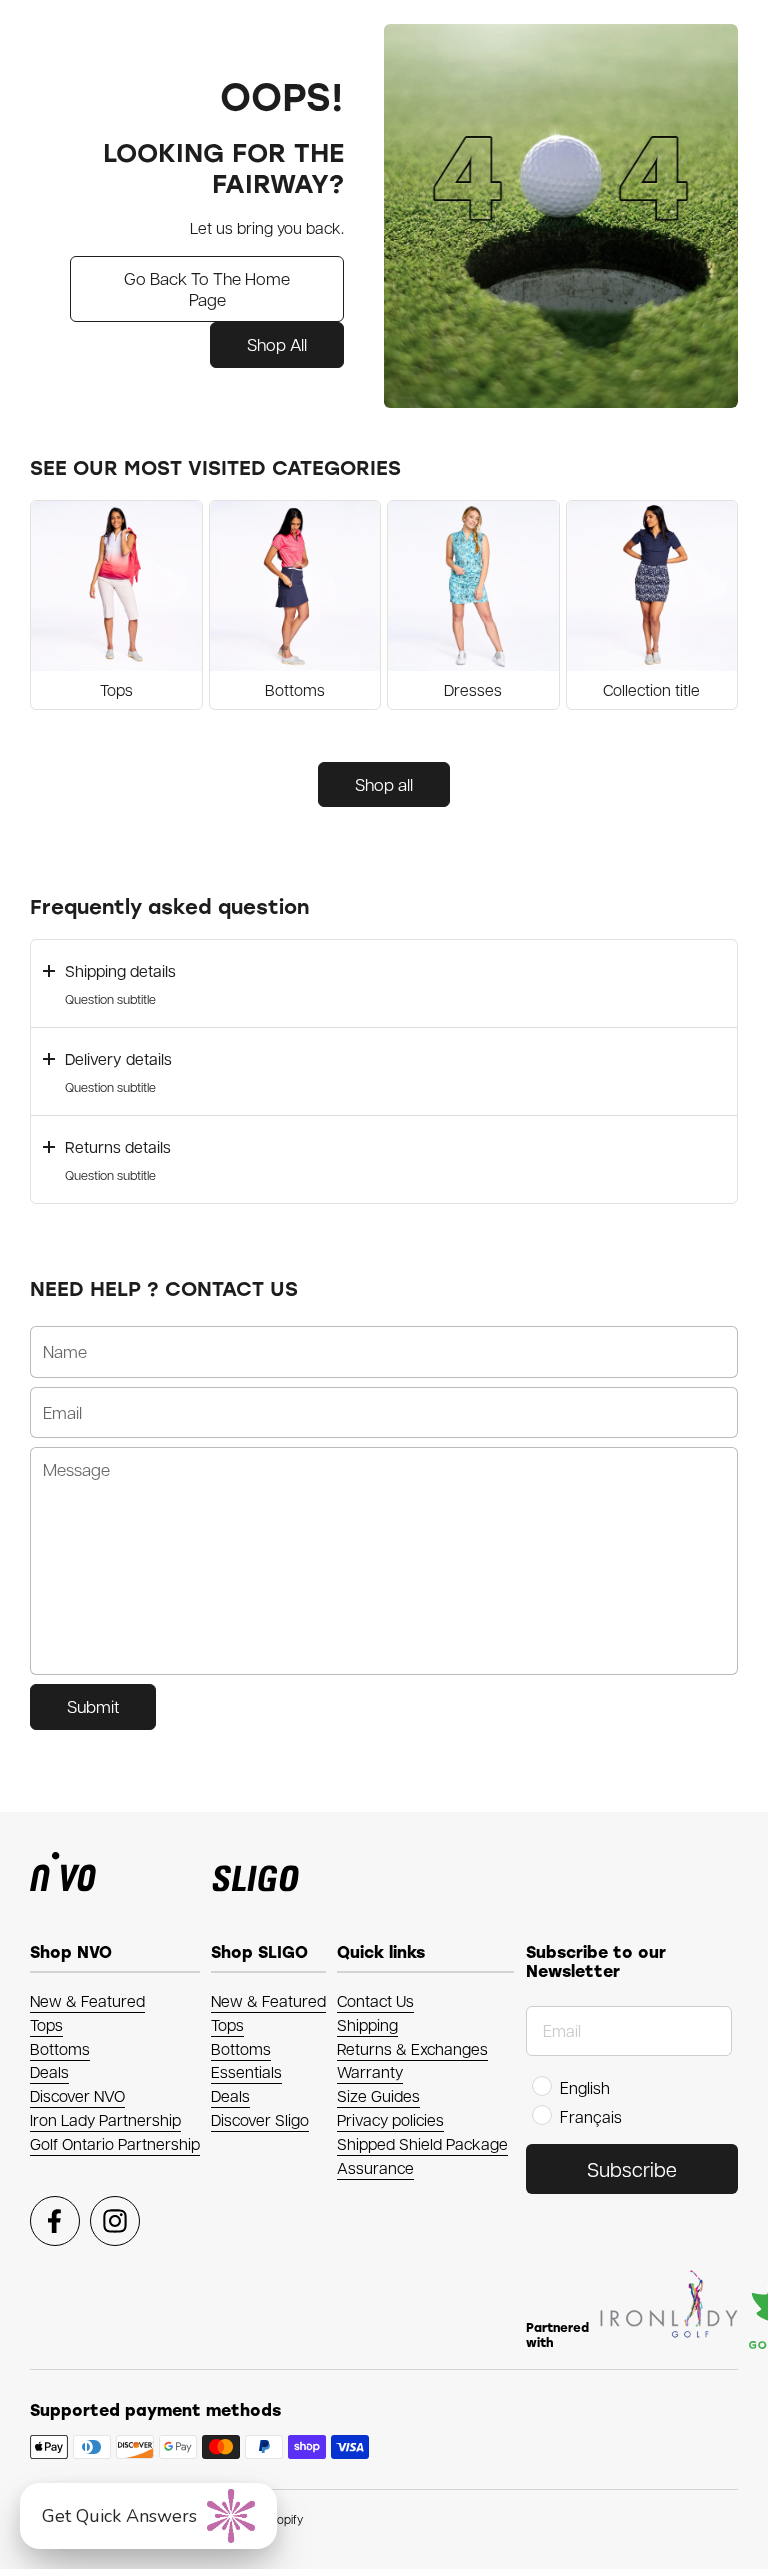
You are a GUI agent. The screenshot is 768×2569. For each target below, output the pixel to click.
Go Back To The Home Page (207, 288)
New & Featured (87, 2000)
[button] (384, 983)
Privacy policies (390, 2119)
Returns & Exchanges (412, 2048)
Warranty (370, 2071)
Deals (49, 2071)
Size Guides (378, 2095)
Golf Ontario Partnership (115, 2143)
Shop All (277, 344)
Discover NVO (77, 2095)
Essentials (246, 2071)
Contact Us (375, 2000)
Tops (46, 2024)
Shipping (367, 2024)
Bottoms (60, 2048)
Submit (93, 1706)
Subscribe (632, 2169)
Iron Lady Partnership (105, 2119)
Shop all (384, 784)
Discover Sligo (260, 2119)
